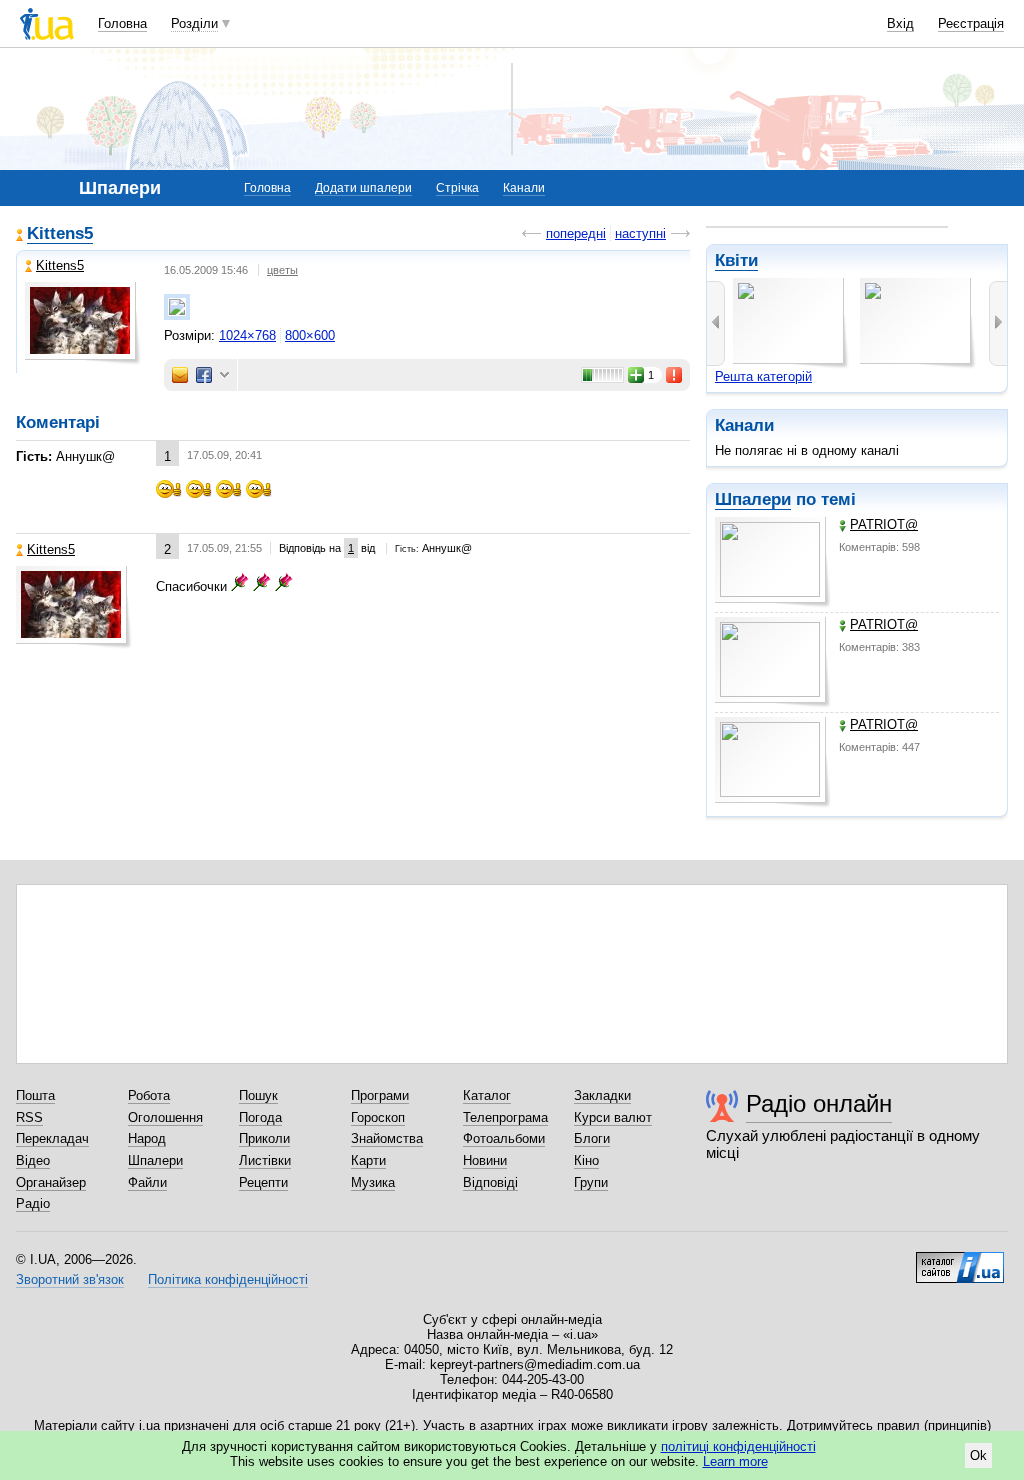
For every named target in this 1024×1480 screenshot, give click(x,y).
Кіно (586, 1160)
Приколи (264, 1138)
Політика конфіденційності (228, 1279)
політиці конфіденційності (738, 1446)
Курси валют (613, 1117)
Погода (260, 1117)
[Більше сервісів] (224, 375)
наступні (640, 233)
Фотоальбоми (504, 1138)
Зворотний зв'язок (70, 1279)
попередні (576, 233)
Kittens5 (60, 233)
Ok (978, 1455)
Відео (33, 1160)
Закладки (602, 1095)
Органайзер (51, 1182)
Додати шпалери (363, 188)
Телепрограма (505, 1117)
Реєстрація (971, 23)
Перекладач (52, 1138)
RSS (29, 1117)
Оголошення (165, 1117)
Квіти (736, 260)
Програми (380, 1095)
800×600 (310, 335)
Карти (368, 1160)
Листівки (265, 1160)
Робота (149, 1095)
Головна (122, 23)
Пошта (35, 1095)
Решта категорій (763, 376)
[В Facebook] (204, 375)
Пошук (258, 1095)
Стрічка (457, 188)
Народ (147, 1138)
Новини (485, 1160)
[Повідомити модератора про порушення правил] (675, 375)
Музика (373, 1182)
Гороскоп (378, 1117)
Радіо (33, 1203)
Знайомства (387, 1138)
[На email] (180, 375)
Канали (524, 188)
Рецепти (263, 1182)
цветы (282, 270)
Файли (147, 1182)
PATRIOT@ (884, 524)
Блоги (592, 1138)
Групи (591, 1182)
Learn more (735, 1461)
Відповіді (490, 1182)
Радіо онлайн (819, 1103)
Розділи (194, 23)
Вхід (900, 23)
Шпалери (753, 499)
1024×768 (247, 335)
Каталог (487, 1095)
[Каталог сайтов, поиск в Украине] (960, 1260)
